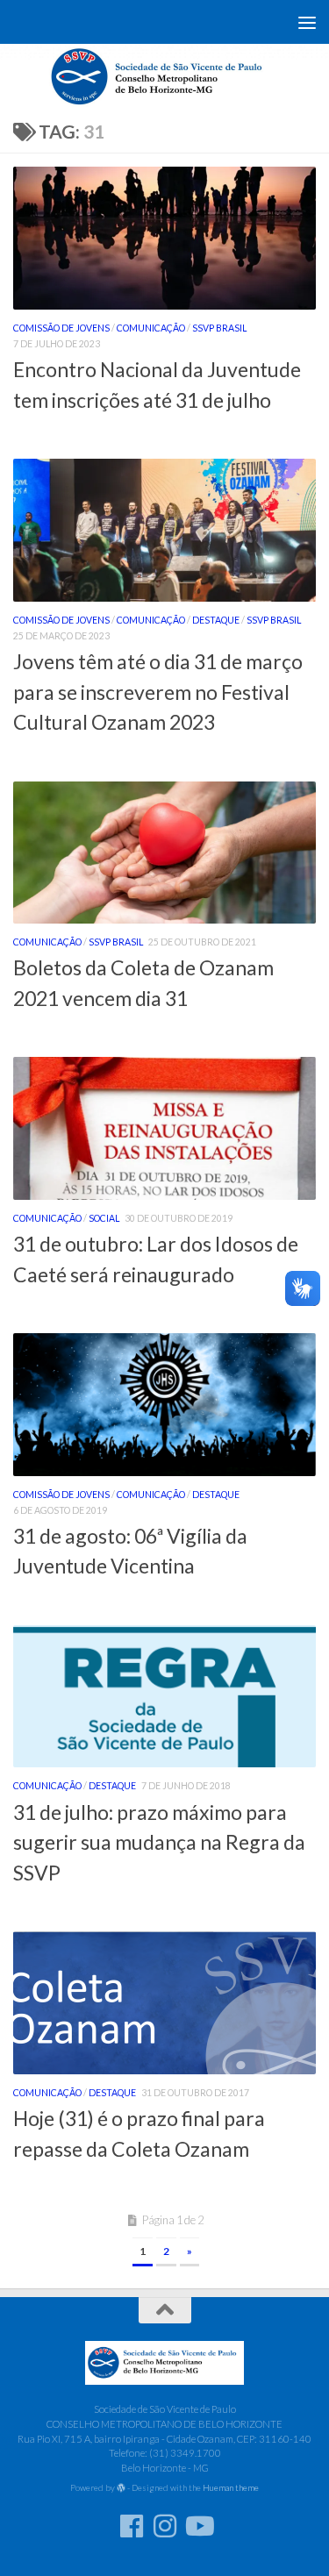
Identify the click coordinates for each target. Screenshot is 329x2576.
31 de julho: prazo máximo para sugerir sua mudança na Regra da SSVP (159, 1842)
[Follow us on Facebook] (132, 2526)
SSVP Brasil (219, 328)
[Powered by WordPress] (121, 2488)
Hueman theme (231, 2487)
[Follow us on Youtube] (198, 2526)
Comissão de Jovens (61, 328)
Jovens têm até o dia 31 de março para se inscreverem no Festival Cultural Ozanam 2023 (158, 692)
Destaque (216, 620)
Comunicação (151, 328)
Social (104, 1218)
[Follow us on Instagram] (165, 2526)
